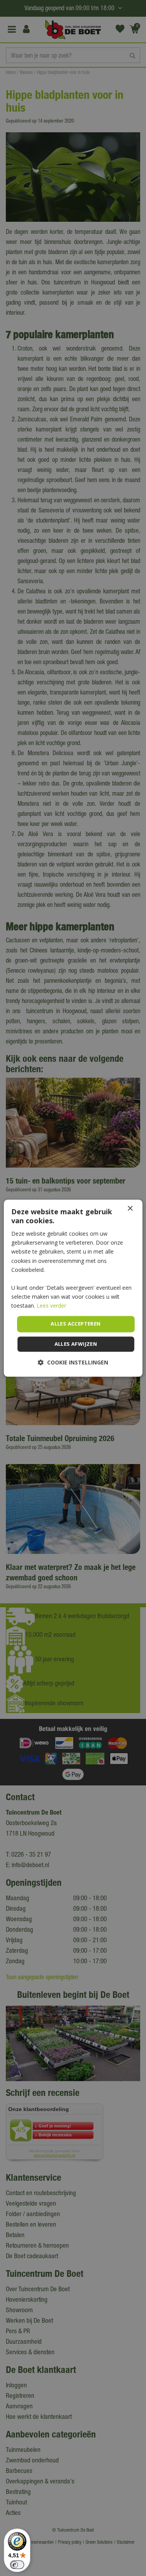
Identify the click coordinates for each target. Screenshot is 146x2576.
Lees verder (51, 1306)
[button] (73, 1362)
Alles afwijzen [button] (76, 1344)
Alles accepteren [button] (76, 1324)
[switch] (17, 2565)
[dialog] (73, 1288)
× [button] (130, 1209)
